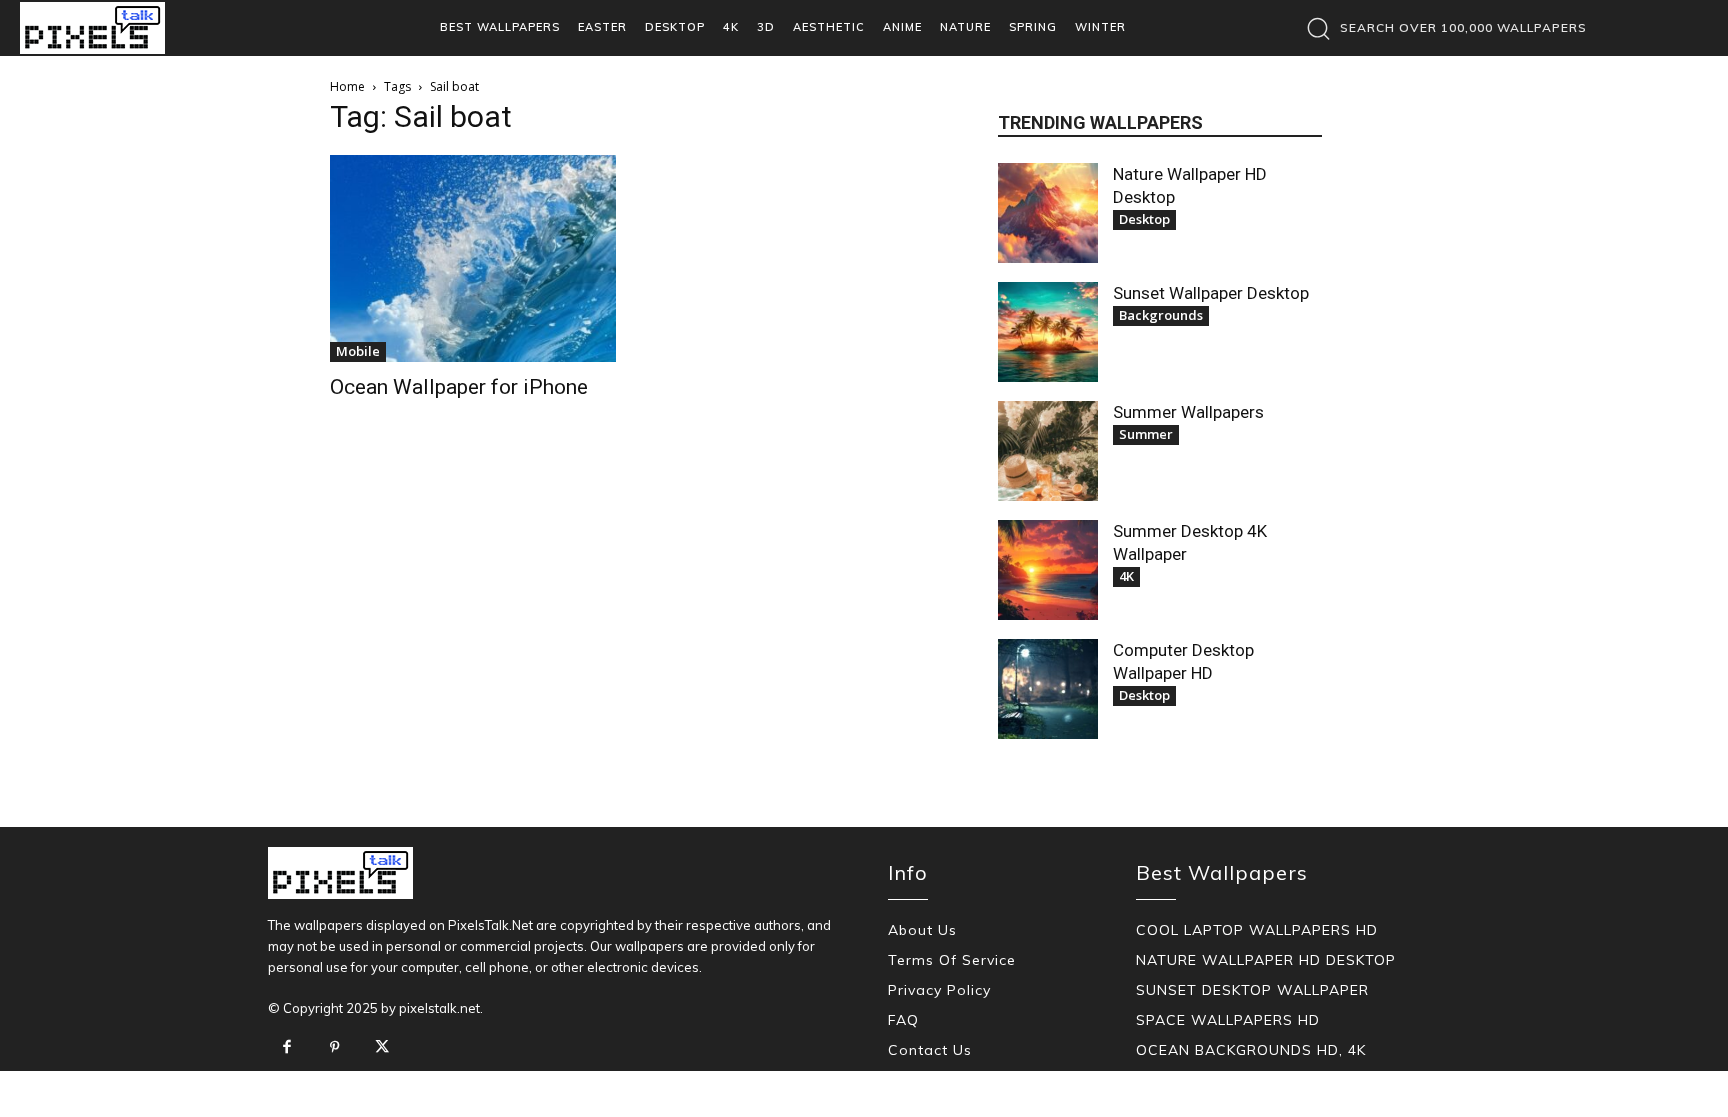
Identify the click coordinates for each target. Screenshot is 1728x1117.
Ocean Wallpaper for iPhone (459, 387)
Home (347, 86)
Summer (1146, 434)
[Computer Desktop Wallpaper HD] (1048, 689)
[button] (1441, 28)
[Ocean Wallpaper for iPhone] (473, 258)
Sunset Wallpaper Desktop (1211, 293)
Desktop (1144, 219)
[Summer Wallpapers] (1048, 451)
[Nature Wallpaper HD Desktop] (1048, 213)
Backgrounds (1161, 315)
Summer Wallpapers (1188, 412)
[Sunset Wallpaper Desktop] (1048, 332)
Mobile (358, 351)
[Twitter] (382, 1048)
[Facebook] (287, 1048)
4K (1126, 576)
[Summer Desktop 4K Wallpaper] (1048, 570)
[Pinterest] (335, 1048)
